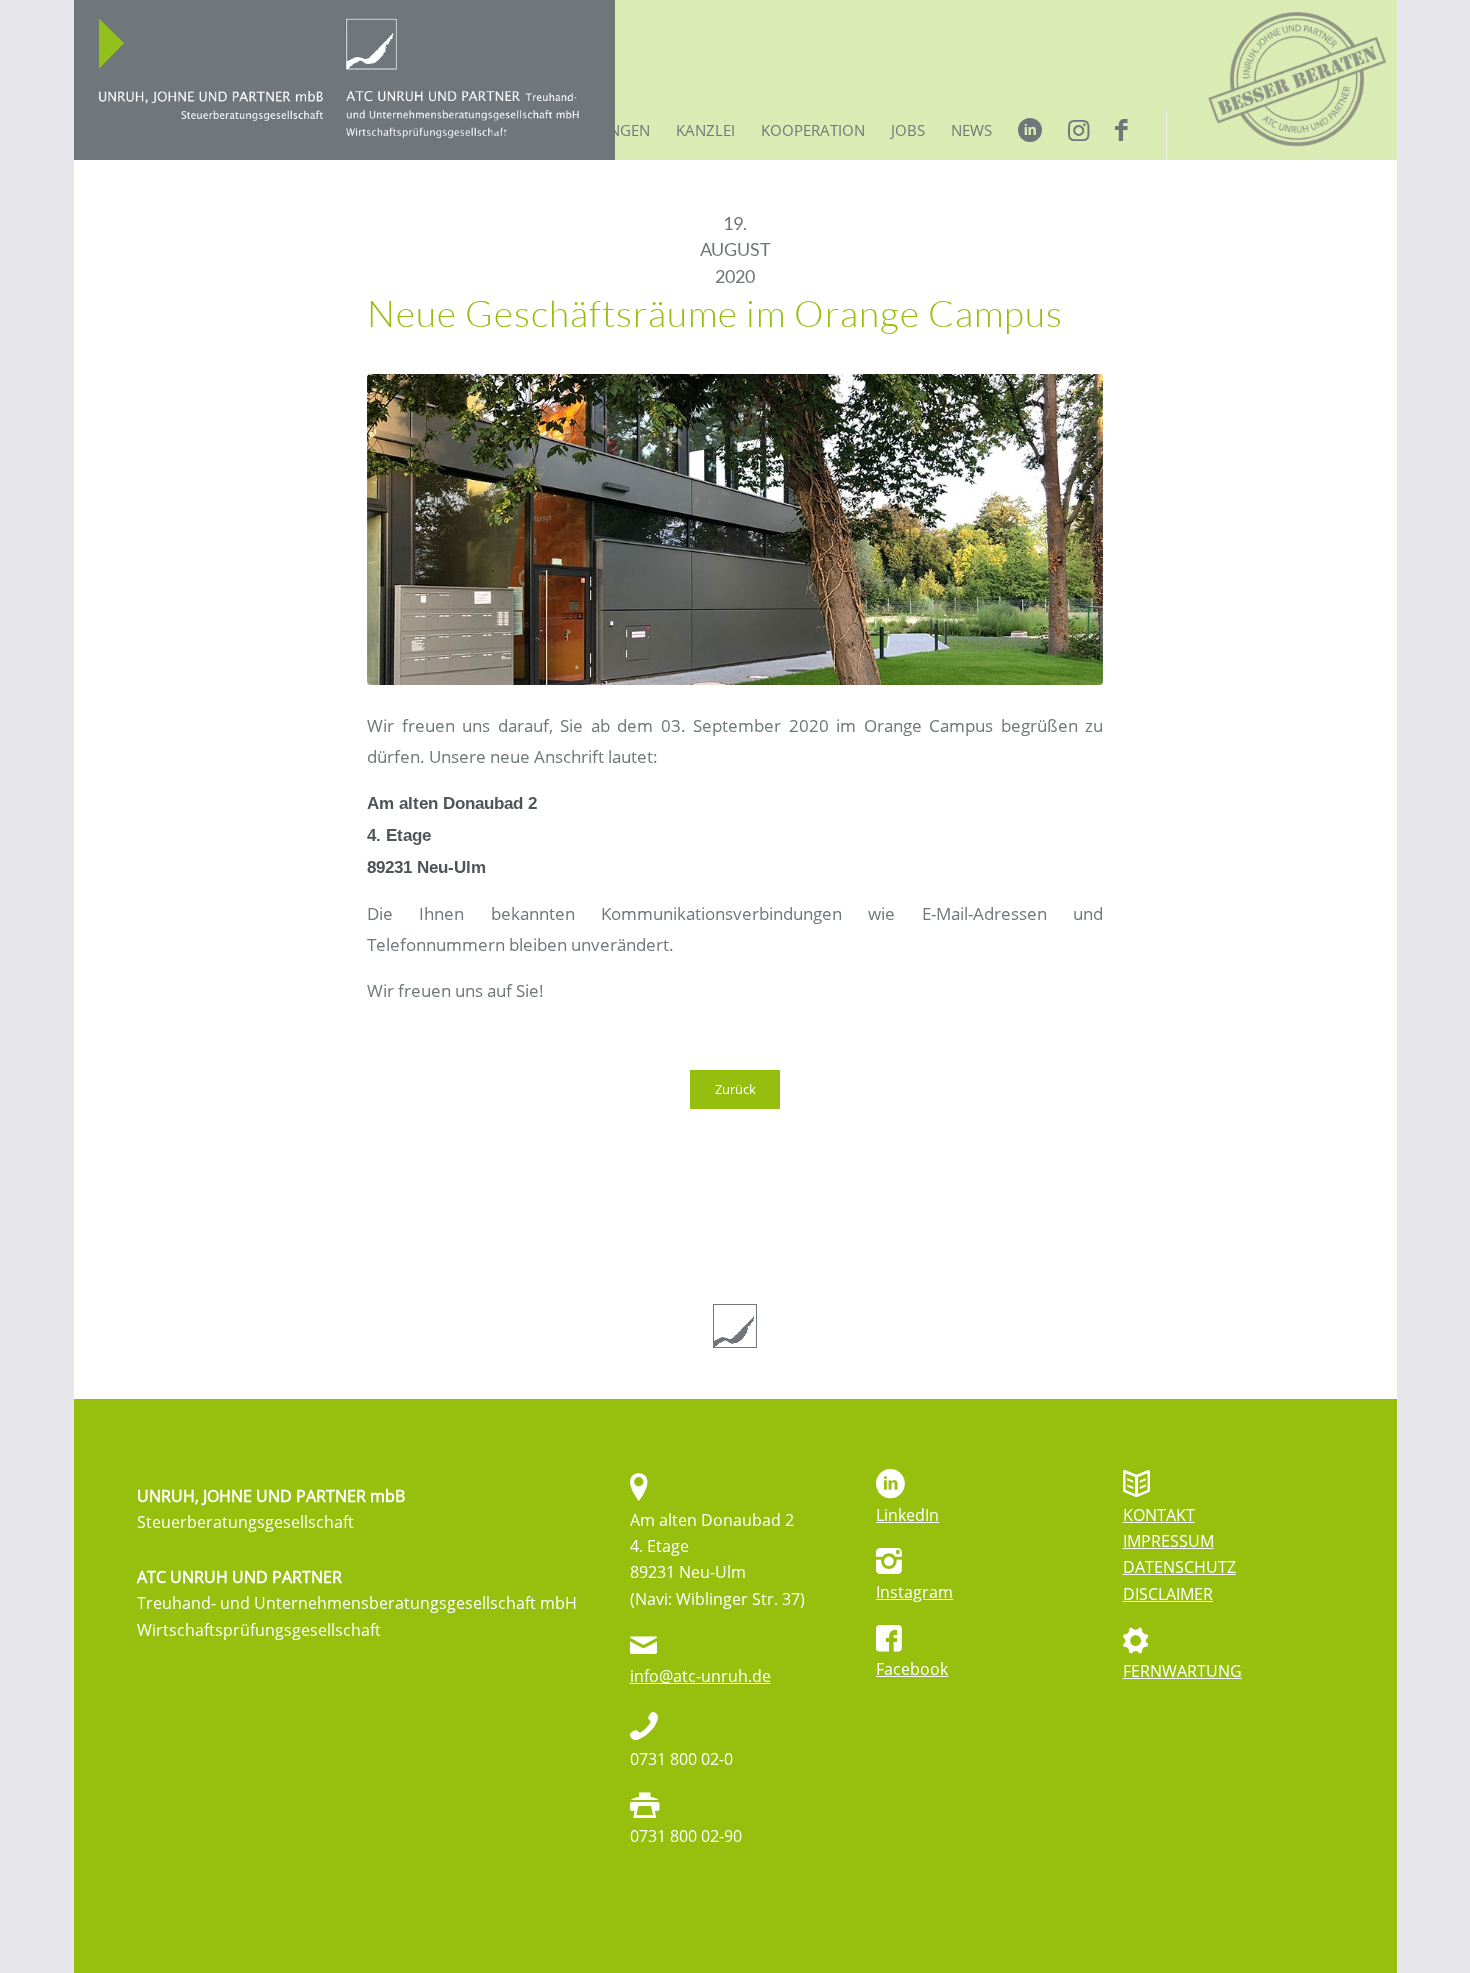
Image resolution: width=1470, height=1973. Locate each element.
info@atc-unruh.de (700, 1676)
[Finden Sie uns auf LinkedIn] (1030, 135)
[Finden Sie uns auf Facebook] (1078, 135)
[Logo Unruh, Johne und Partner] (735, 1326)
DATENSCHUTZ (1179, 1567)
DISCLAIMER (1168, 1594)
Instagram (914, 1592)
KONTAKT (1159, 1515)
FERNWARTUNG (1182, 1671)
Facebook (912, 1669)
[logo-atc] (345, 80)
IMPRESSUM (1168, 1541)
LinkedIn (907, 1515)
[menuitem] (513, 135)
